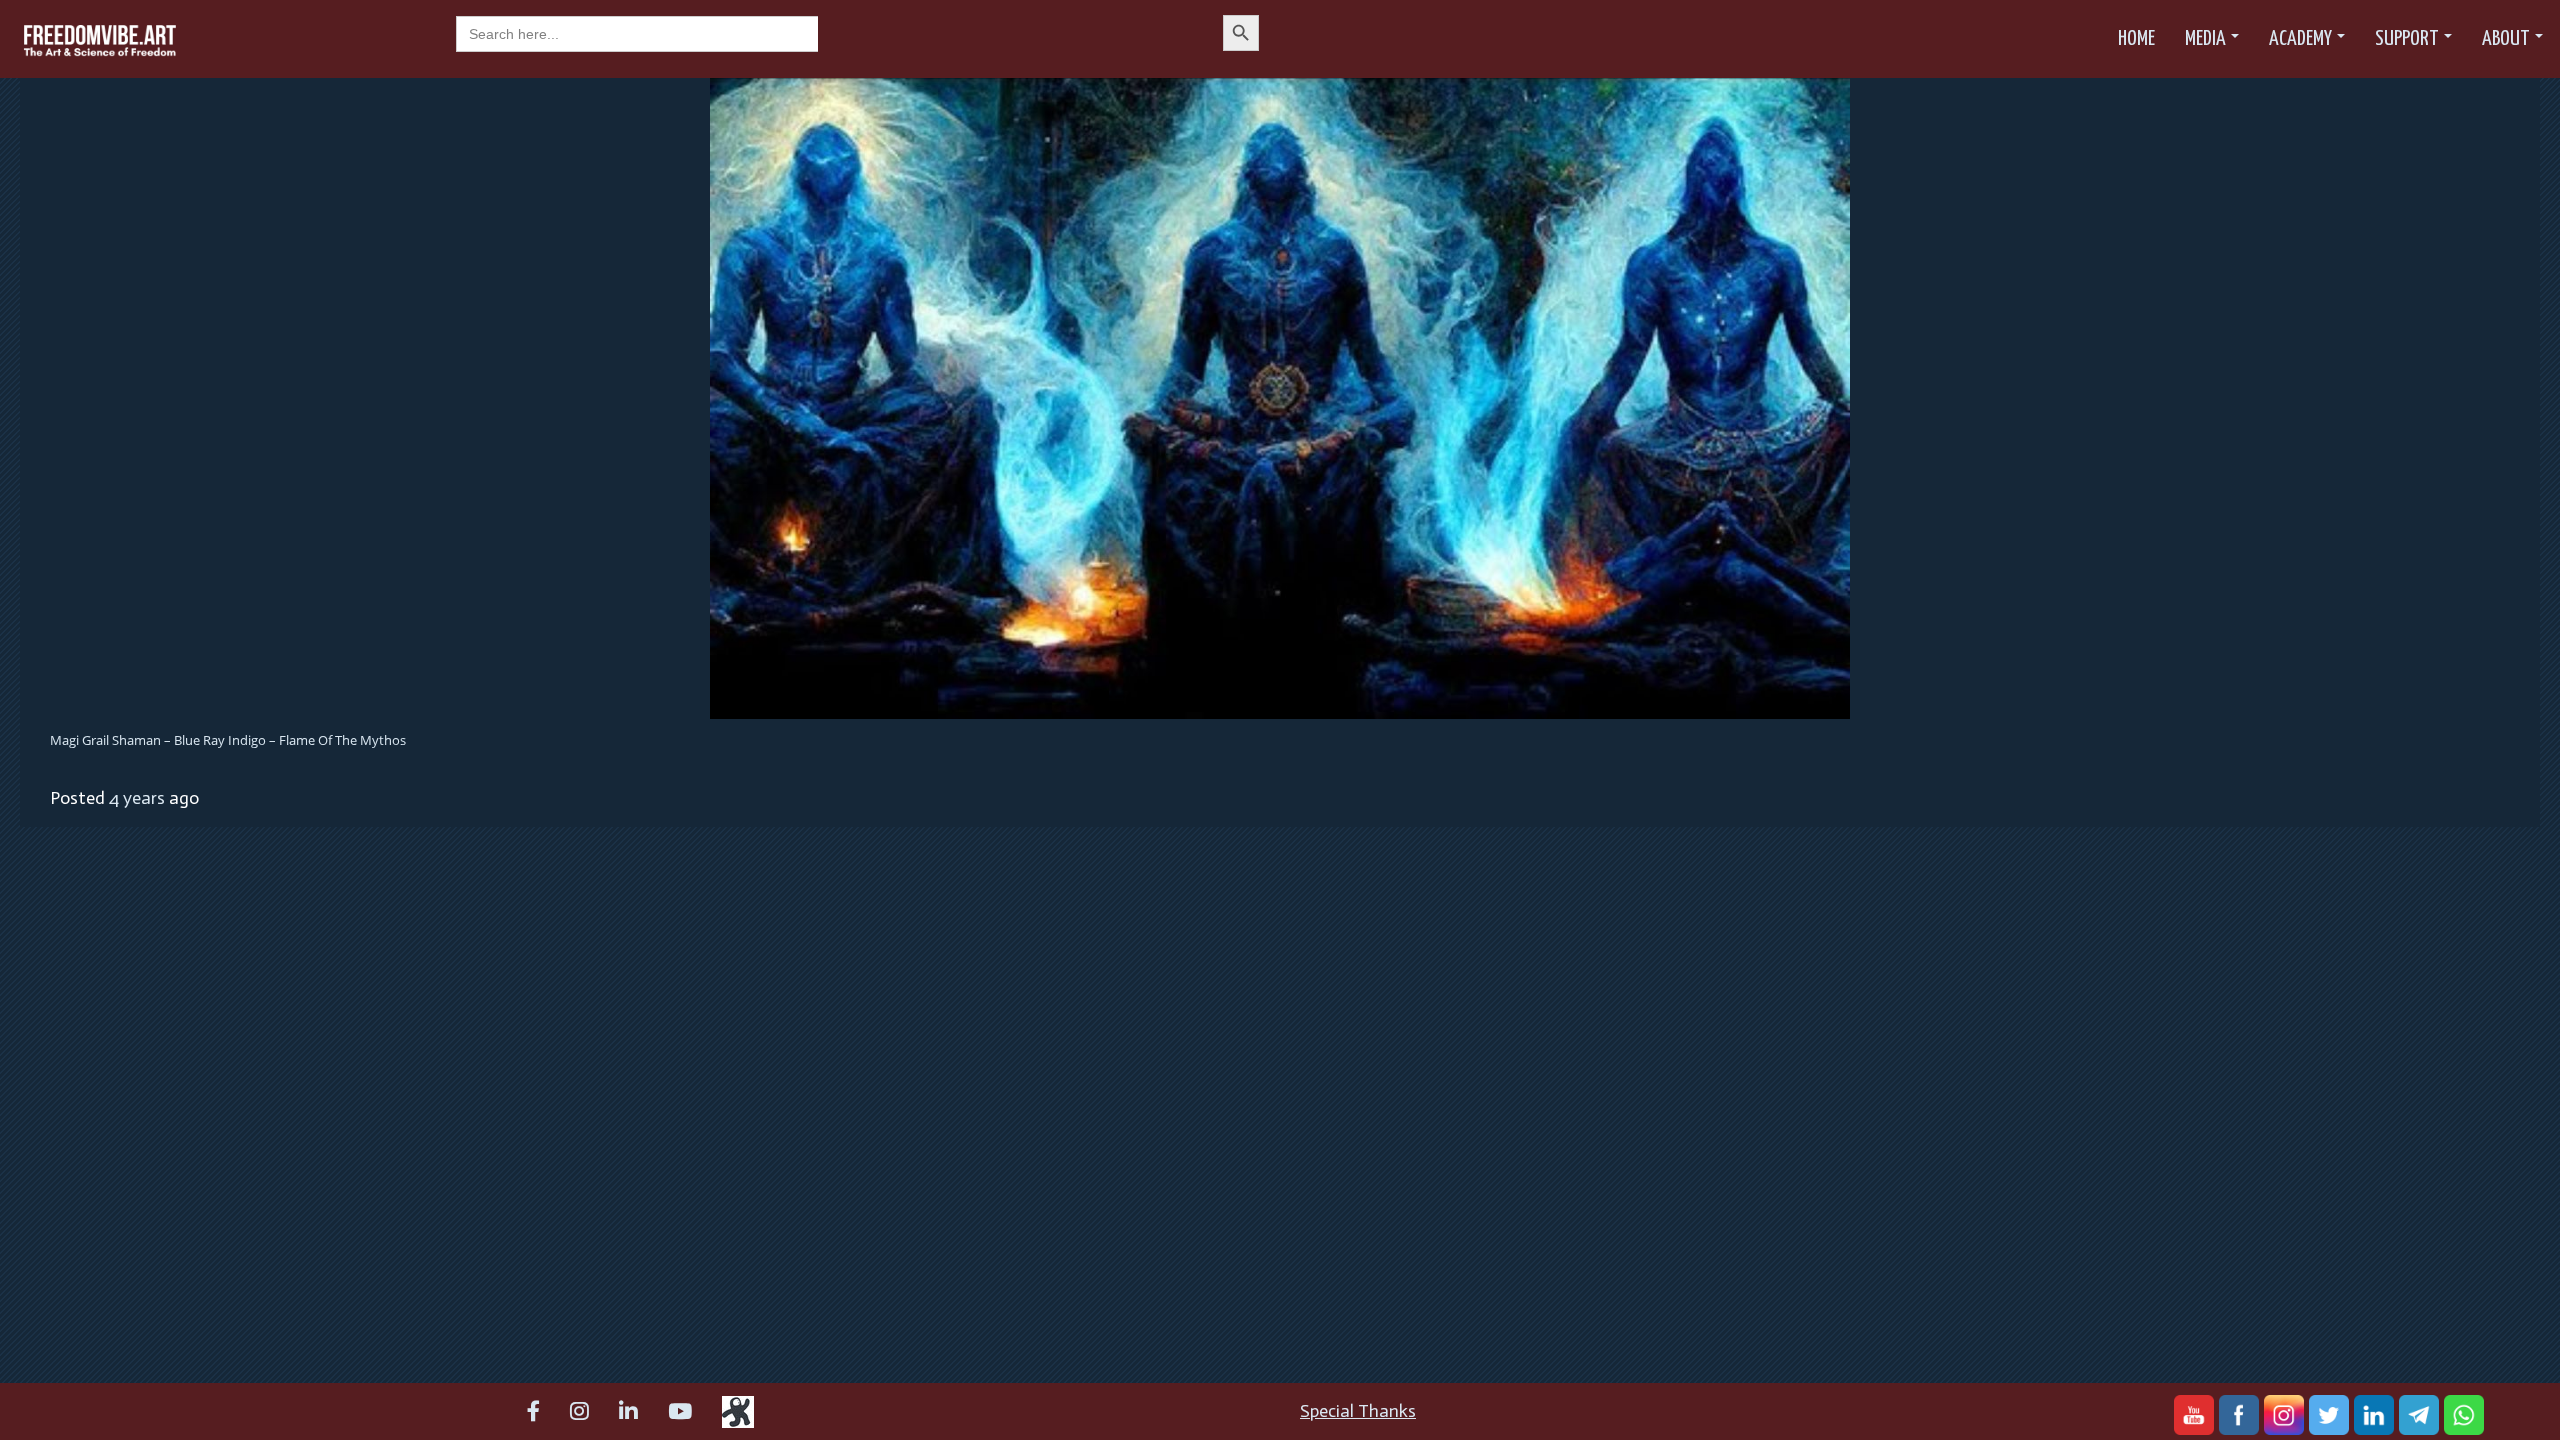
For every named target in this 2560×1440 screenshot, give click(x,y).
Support (2407, 39)
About (2506, 39)
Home (2136, 39)
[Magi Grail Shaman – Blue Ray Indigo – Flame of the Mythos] (1280, 397)
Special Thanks (1358, 1411)
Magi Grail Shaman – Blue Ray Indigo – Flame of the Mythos (228, 740)
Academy (2300, 39)
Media (2205, 39)
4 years (137, 798)
